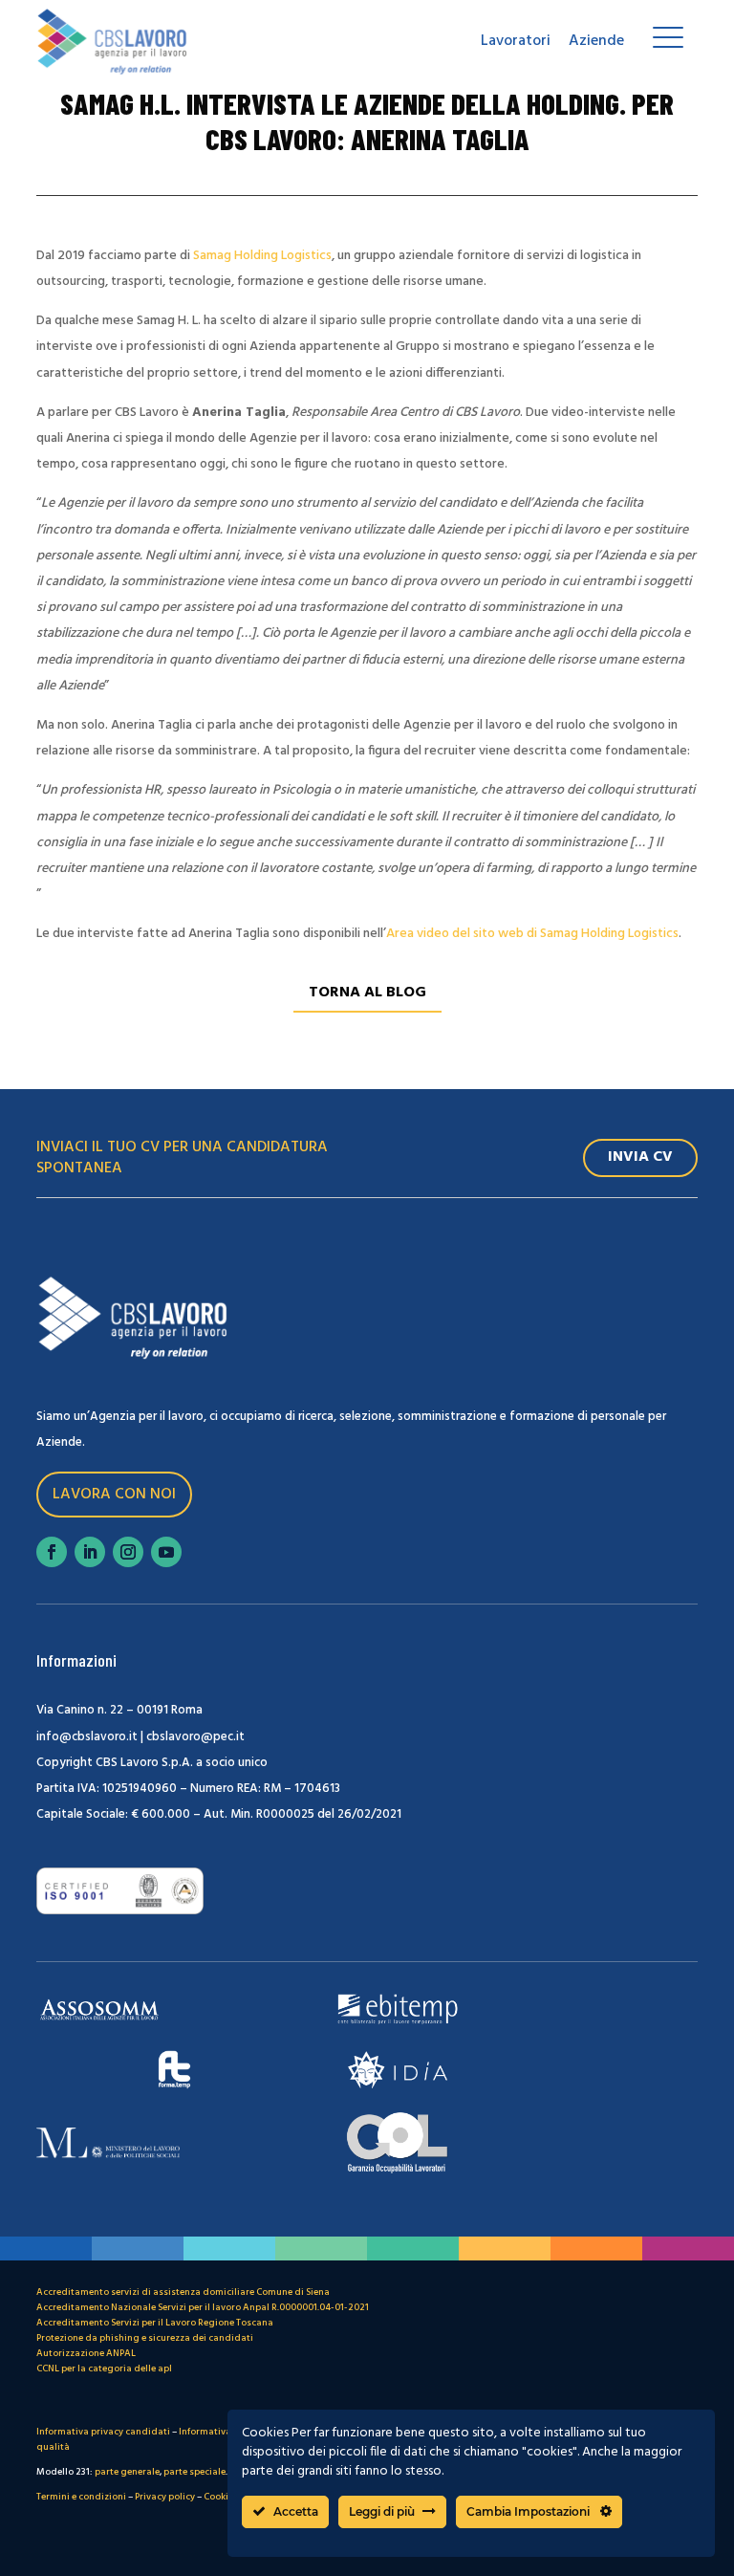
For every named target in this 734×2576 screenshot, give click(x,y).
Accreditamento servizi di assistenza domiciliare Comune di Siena (183, 2292)
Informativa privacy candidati (103, 2432)
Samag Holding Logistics (262, 256)
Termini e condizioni (81, 2497)
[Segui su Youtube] (166, 1552)
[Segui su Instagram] (128, 1552)
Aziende (596, 41)
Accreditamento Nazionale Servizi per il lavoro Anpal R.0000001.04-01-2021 (203, 2307)
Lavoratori (516, 41)
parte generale (127, 2472)
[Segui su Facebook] (52, 1552)
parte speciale (194, 2472)
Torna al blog (367, 993)
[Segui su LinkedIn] (90, 1552)
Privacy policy (165, 2497)
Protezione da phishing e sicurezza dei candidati (145, 2338)
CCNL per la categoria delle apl (104, 2369)
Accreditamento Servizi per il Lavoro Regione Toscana (155, 2323)
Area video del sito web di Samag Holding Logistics (532, 934)
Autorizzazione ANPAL (86, 2353)
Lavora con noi (114, 1495)
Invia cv (640, 1157)
